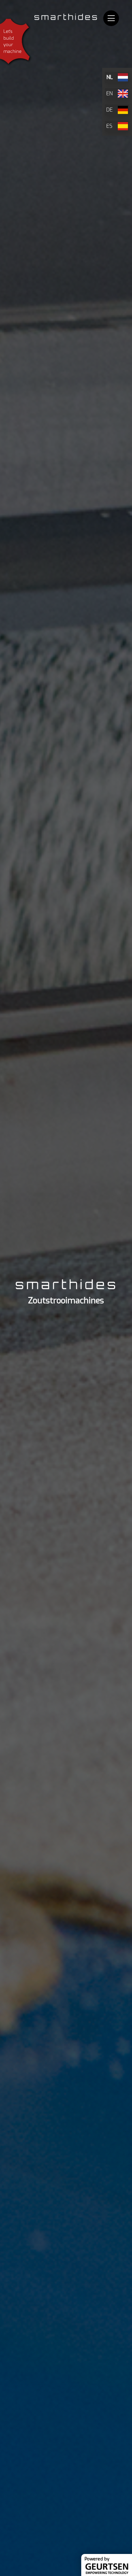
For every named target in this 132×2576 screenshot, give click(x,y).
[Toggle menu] (111, 18)
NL (109, 77)
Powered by (97, 2559)
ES (109, 126)
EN (109, 93)
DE (109, 110)
